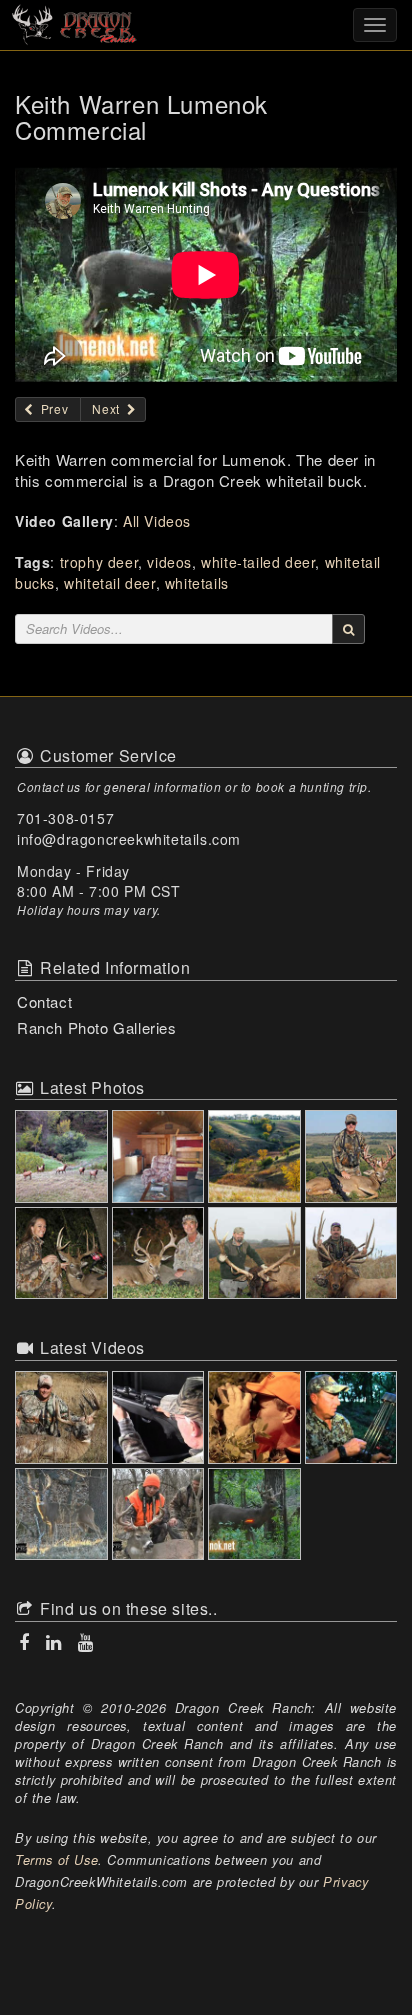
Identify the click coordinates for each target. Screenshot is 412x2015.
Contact (44, 1001)
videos (169, 562)
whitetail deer (109, 583)
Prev (53, 408)
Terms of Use (56, 1860)
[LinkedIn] (56, 1642)
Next (108, 408)
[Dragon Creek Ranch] (206, 23)
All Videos (157, 521)
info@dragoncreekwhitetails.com (129, 839)
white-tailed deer (258, 562)
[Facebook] (26, 1642)
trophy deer (99, 562)
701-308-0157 (65, 818)
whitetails (197, 583)
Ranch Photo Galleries (97, 1027)
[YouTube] (84, 1642)
